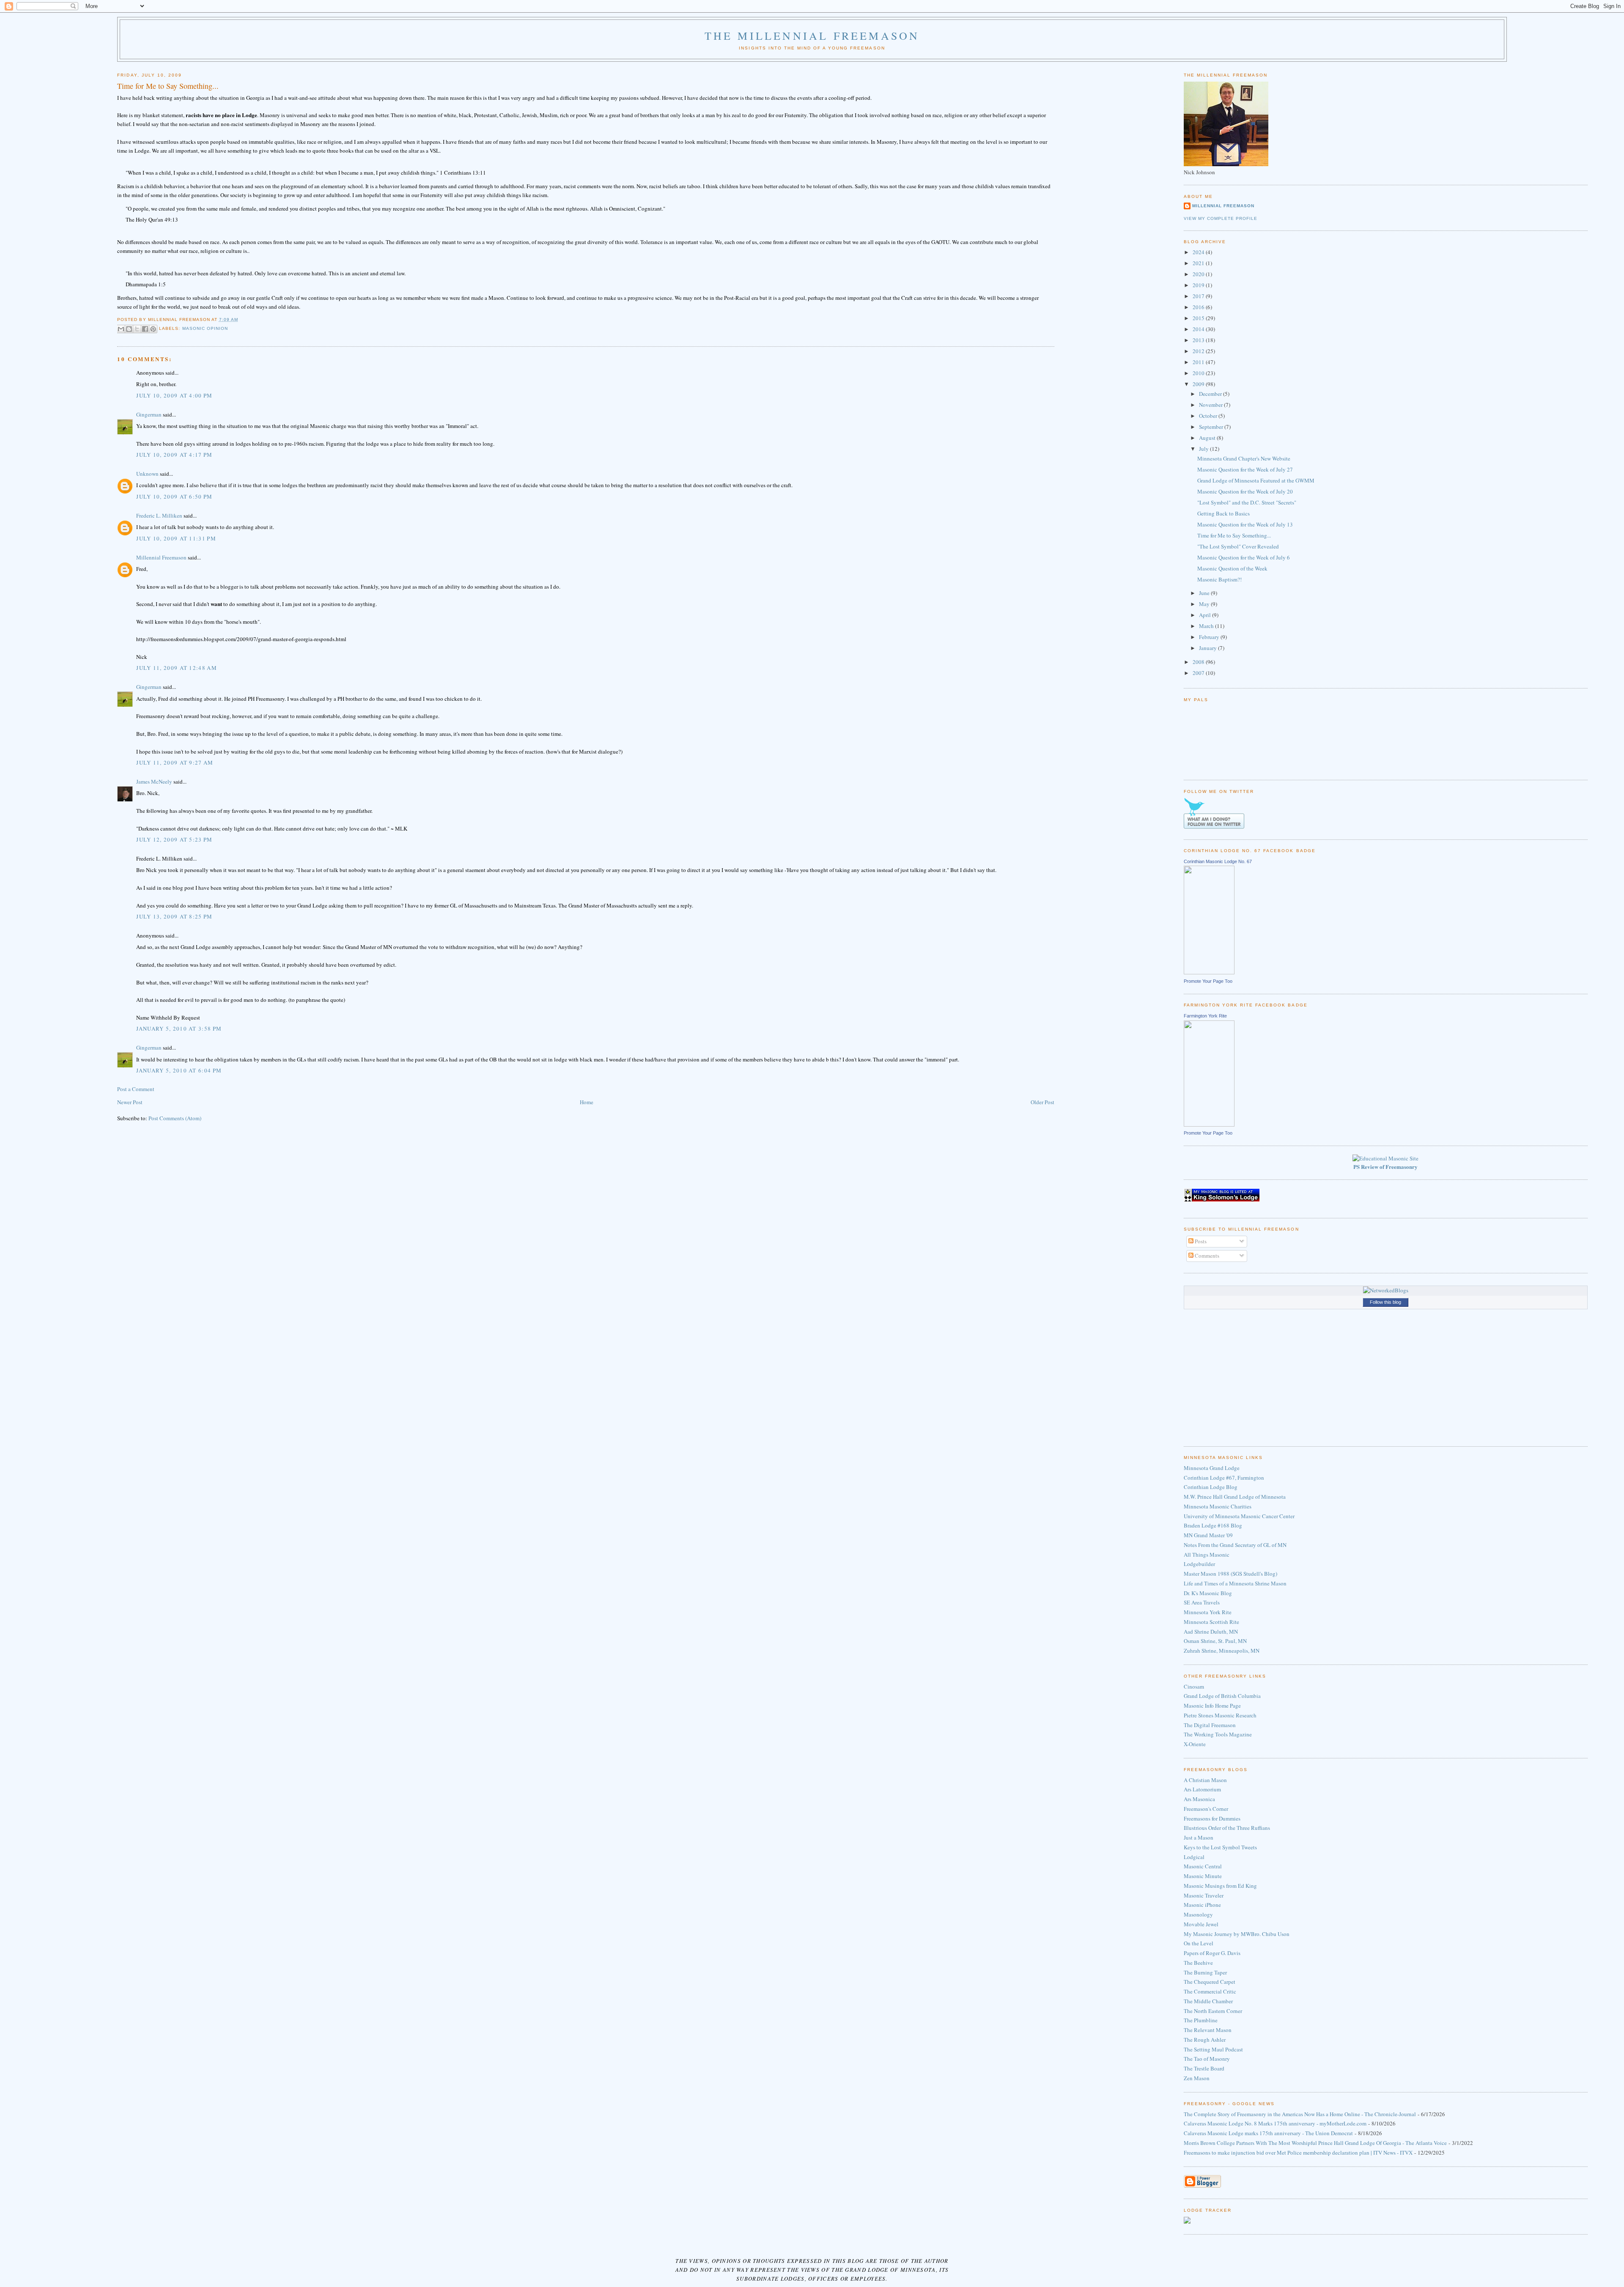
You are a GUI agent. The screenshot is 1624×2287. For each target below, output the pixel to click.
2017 (1199, 296)
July (1204, 449)
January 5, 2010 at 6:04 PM (179, 1070)
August (1208, 438)
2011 (1199, 362)
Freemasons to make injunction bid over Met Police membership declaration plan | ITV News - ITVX (1298, 2153)
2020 (1199, 274)
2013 (1199, 340)
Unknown (147, 474)
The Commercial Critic (1210, 1991)
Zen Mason (1197, 2078)
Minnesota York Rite (1208, 1612)
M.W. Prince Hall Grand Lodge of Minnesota (1235, 1497)
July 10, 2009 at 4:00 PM (174, 395)
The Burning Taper (1205, 1972)
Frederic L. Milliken (159, 516)
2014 (1199, 329)
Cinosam (1194, 1686)
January (1208, 648)
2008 (1199, 662)
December (1211, 394)
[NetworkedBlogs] (1386, 1290)
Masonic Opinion (205, 328)
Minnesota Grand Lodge (1212, 1468)
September (1212, 427)
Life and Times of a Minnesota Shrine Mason (1235, 1583)
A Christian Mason (1205, 1780)
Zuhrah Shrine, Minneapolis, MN (1222, 1651)
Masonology (1198, 1914)
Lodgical (1194, 1857)
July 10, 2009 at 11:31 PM (176, 538)
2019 (1199, 285)
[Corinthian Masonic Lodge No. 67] (1209, 972)
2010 (1199, 373)
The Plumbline (1201, 2020)
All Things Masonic (1207, 1555)
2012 (1199, 351)
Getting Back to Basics (1223, 513)
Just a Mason (1199, 1837)
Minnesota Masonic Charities (1218, 1506)
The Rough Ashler (1205, 2040)
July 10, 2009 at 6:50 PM (174, 496)
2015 (1199, 318)
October (1209, 416)
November (1211, 405)
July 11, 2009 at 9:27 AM (175, 762)
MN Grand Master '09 (1208, 1535)
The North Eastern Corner (1213, 2011)
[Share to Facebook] (145, 329)
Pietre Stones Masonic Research (1220, 1715)
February (1210, 637)
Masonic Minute (1203, 1876)
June (1205, 593)
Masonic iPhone (1202, 1905)
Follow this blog (1385, 1302)
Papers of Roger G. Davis (1212, 1953)
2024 (1199, 252)
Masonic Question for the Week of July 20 (1245, 491)
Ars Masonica (1199, 1799)
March (1207, 626)
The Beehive (1198, 1963)
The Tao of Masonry (1207, 2059)
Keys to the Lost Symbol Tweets (1220, 1847)
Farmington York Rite (1205, 1016)
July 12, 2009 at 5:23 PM (174, 839)
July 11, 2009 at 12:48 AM (177, 668)
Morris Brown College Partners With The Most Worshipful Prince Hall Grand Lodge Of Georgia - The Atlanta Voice (1315, 2143)
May (1205, 604)
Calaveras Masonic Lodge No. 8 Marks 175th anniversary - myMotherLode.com (1275, 2123)
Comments (1206, 1256)
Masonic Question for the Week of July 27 (1245, 469)
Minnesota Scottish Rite (1211, 1622)
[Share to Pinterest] (153, 329)
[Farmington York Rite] (1209, 1124)
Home (587, 1102)
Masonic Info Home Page (1212, 1706)
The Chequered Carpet (1210, 1982)
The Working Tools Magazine (1218, 1734)
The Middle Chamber (1208, 2001)
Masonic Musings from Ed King (1220, 1886)
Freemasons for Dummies (1212, 1818)
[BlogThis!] (129, 329)
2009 (1199, 384)
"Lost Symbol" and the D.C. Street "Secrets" (1247, 502)
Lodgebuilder (1199, 1564)
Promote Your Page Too (1208, 981)
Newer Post (130, 1102)
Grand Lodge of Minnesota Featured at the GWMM (1256, 480)
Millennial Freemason (161, 557)
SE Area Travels (1202, 1602)
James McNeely (154, 782)
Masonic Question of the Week (1232, 568)
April (1206, 615)
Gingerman (149, 414)
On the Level (1199, 1943)
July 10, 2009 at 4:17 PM (174, 455)
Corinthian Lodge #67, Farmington (1224, 1478)
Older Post (1042, 1102)
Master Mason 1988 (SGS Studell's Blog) (1230, 1574)
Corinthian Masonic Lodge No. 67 (1218, 861)
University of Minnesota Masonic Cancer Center (1239, 1516)
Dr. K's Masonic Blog (1208, 1593)
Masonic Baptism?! (1219, 579)
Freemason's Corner (1206, 1809)
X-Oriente (1195, 1744)
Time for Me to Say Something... (1234, 535)
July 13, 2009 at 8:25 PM (174, 916)
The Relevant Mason (1208, 2030)
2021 (1199, 263)
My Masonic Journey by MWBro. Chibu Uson (1237, 1934)
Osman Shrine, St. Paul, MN (1215, 1641)
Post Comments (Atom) (175, 1118)
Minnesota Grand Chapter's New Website (1244, 458)
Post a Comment (136, 1089)
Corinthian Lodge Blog (1211, 1487)
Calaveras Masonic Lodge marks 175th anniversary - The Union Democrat (1268, 2133)
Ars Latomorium (1202, 1789)
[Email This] (121, 329)
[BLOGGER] (1202, 2186)
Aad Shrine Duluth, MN (1211, 1632)
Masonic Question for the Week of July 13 (1245, 524)
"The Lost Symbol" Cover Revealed (1238, 546)
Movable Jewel (1201, 1924)
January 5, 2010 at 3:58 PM (179, 1028)
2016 (1199, 307)
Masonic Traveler (1204, 1895)
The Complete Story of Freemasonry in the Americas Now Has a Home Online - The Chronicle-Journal (1300, 2114)
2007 (1199, 673)
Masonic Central (1203, 1866)
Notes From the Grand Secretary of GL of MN (1235, 1545)
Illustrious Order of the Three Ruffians (1227, 1828)
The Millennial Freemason (812, 36)
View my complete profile (1221, 218)
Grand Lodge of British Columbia (1222, 1696)
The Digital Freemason (1210, 1725)
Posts (1200, 1241)
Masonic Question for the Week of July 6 (1244, 557)
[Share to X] (137, 329)
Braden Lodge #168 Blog (1213, 1525)
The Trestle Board (1204, 2068)
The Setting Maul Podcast (1213, 2049)
